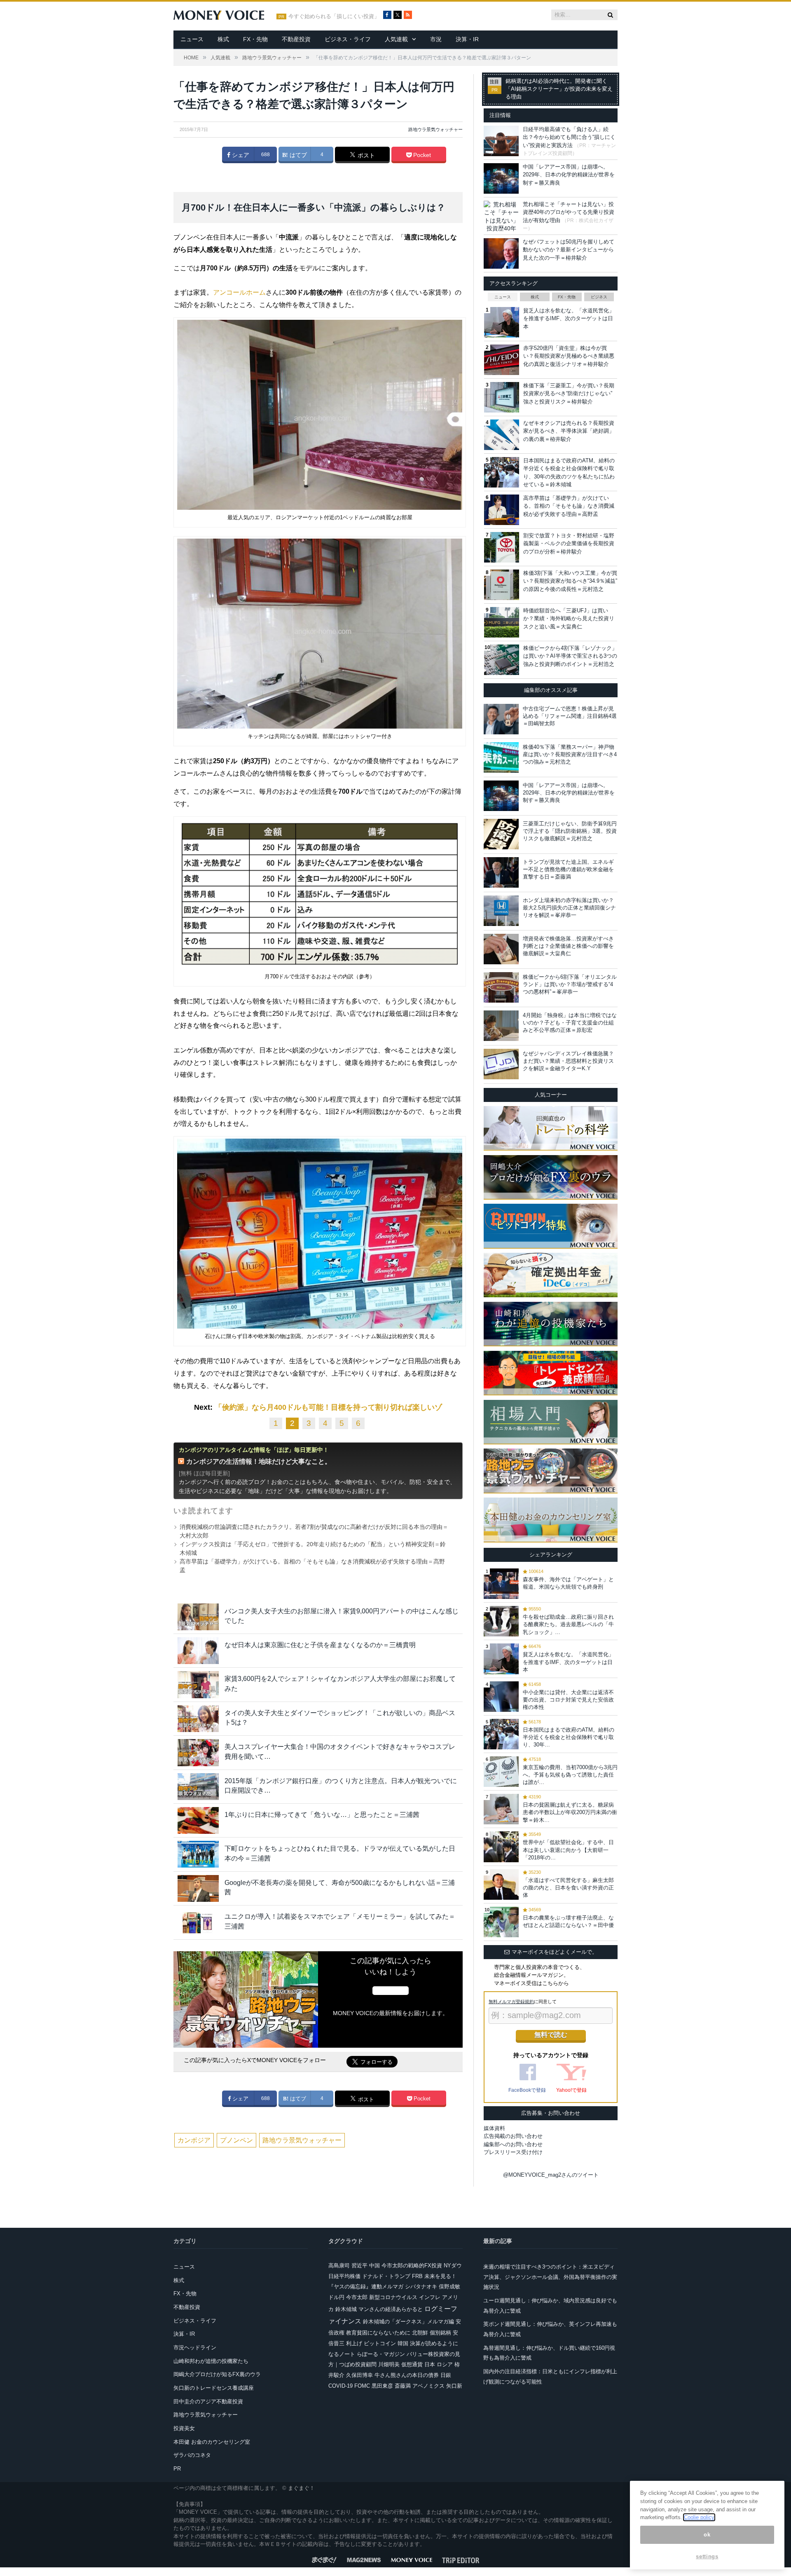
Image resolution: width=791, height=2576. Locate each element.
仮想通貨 (412, 2364)
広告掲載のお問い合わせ (513, 2136)
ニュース (192, 39)
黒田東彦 (382, 2386)
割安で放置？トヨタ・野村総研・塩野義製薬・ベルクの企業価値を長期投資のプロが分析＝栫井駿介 (569, 544)
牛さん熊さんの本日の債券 (407, 2375)
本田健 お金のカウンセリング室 (212, 2442)
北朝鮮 (420, 2333)
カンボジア (194, 2140)
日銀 (446, 2375)
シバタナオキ (421, 2287)
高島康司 (339, 2265)
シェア (240, 155)
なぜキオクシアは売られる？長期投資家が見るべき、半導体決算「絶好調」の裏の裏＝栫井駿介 (569, 431)
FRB (417, 2276)
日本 (430, 2364)
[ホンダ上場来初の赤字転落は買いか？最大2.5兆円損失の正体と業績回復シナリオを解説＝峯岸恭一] (501, 911)
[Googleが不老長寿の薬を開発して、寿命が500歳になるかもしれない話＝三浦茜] (198, 1888)
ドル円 (336, 2297)
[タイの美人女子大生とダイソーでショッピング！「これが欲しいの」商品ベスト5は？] (198, 1719)
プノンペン (236, 2140)
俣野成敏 (449, 2287)
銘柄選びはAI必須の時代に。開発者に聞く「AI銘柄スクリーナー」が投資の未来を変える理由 (559, 89)
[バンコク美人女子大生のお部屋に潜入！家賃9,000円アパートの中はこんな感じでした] (198, 1617)
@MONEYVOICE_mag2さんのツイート (551, 2175)
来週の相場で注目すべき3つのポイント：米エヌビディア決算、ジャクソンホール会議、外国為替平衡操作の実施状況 (550, 2277)
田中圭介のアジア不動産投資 (208, 2401)
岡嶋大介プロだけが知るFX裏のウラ (217, 2374)
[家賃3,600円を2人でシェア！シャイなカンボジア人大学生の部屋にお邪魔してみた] (198, 1684)
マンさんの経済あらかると (391, 2309)
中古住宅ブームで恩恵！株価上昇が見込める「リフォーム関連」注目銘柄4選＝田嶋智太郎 (570, 716)
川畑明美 (389, 2364)
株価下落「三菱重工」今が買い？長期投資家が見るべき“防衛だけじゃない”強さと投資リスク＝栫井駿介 (569, 394)
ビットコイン (380, 2343)
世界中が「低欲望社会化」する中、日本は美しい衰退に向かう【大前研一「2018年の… (568, 1850)
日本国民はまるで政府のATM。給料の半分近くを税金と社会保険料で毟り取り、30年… (569, 1737)
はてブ (297, 155)
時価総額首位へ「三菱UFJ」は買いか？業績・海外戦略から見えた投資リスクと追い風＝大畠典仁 (569, 619)
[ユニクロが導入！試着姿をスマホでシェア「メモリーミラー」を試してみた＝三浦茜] (198, 1922)
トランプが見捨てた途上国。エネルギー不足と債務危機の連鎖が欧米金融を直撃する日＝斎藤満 (568, 869)
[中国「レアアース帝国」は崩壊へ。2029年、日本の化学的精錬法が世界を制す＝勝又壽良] (501, 796)
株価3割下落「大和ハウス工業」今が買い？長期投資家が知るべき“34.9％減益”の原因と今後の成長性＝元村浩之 (570, 581)
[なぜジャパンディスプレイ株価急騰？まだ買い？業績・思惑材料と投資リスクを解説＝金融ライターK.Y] (501, 1064)
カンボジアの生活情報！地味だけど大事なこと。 (259, 1461)
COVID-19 (341, 2386)
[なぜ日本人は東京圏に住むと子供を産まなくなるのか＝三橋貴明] (198, 1651)
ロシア (445, 2364)
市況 (436, 39)
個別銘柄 (440, 2333)
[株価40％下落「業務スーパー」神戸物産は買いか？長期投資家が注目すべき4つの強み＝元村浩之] (501, 757)
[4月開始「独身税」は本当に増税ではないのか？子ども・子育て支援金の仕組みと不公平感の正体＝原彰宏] (501, 1026)
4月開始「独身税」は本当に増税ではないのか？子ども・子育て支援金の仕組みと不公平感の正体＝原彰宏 (570, 1023)
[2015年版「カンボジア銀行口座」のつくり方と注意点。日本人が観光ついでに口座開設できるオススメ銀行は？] (198, 1787)
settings (707, 2556)
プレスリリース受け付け (513, 2152)
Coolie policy (699, 2517)
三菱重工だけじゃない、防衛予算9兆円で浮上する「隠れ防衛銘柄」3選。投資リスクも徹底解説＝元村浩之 (570, 831)
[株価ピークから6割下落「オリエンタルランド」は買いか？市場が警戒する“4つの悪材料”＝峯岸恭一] (501, 987)
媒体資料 (494, 2128)
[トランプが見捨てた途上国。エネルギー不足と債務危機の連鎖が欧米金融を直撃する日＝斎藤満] (501, 872)
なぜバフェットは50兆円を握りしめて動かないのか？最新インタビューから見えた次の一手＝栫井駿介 (569, 250)
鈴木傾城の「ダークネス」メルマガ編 (408, 2322)
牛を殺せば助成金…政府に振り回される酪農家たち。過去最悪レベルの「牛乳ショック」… (568, 1624)
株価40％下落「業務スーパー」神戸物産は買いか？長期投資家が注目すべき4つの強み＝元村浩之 (570, 754)
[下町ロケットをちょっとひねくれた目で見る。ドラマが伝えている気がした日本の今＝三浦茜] (198, 1854)
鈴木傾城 (346, 2309)
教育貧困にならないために (378, 2333)
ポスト (365, 155)
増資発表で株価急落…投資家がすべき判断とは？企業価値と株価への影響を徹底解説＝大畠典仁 (568, 946)
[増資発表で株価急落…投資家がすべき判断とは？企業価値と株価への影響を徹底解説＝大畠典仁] (501, 949)
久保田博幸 (359, 2375)
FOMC (362, 2386)
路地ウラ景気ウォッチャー (435, 129)
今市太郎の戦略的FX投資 (412, 2265)
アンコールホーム (239, 292)
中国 (374, 2265)
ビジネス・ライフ (348, 39)
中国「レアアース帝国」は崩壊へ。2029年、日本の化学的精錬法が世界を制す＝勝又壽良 (569, 175)
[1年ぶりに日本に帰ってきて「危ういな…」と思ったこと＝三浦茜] (198, 1820)
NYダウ (453, 2265)
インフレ (430, 2297)
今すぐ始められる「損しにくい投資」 (334, 16)
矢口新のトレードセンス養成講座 (214, 2388)
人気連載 (396, 39)
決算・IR (467, 39)
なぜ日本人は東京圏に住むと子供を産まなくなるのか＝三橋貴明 (320, 1645)
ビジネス (599, 297)
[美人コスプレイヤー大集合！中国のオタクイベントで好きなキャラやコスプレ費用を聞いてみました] (198, 1752)
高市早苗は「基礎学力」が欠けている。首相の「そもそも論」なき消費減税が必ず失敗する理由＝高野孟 (569, 506)
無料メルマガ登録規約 (511, 2002)
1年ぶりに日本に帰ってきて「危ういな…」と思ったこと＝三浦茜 (322, 1815)
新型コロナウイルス (393, 2297)
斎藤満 (403, 2386)
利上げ (354, 2343)
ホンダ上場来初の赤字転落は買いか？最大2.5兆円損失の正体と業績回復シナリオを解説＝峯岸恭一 (569, 908)
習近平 (359, 2265)
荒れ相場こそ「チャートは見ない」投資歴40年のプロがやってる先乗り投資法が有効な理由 (569, 212)
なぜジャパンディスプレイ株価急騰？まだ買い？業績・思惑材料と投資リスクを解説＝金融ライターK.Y (568, 1061)
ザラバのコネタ (192, 2455)
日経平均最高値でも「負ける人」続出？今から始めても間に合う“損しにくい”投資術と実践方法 (569, 137)
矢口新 (454, 2386)
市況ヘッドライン (195, 2347)
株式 (223, 39)
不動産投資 (296, 39)
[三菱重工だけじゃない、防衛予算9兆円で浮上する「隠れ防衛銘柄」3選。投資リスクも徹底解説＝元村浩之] (501, 834)
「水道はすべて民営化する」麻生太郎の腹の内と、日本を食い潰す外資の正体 (568, 1888)
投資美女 (184, 2428)
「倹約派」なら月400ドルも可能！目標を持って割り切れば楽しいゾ (328, 1407)
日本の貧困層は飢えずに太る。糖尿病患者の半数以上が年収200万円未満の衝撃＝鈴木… (570, 1812)
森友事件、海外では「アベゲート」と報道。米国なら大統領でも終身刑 (568, 1583)
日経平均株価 (344, 2276)
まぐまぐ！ (301, 2488)
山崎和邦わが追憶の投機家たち (211, 2361)
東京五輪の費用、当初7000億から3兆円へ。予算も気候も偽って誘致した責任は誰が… (570, 1775)
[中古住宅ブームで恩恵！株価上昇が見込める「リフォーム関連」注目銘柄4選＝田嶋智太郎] (501, 719)
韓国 (403, 2343)
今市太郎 (357, 2297)
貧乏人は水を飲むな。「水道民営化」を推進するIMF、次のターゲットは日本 (569, 319)
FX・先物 (255, 39)
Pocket (421, 155)
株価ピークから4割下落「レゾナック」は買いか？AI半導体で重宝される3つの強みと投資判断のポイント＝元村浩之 (570, 656)
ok (707, 2535)
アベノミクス (428, 2386)
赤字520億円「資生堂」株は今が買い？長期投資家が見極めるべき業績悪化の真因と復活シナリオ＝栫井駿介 (569, 356)
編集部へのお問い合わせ (513, 2144)
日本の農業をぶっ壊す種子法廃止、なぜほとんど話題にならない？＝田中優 (568, 1921)
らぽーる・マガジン (381, 2354)
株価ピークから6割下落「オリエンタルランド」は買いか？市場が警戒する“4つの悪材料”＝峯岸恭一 (570, 984)
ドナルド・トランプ (386, 2276)
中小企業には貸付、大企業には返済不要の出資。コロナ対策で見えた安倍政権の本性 (568, 1700)
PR (177, 2469)
